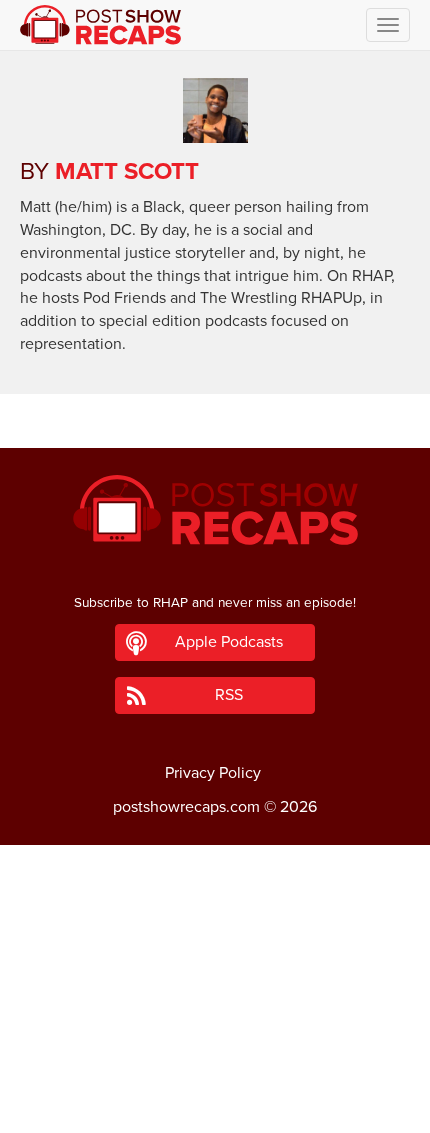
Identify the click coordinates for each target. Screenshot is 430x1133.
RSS (229, 695)
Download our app (215, 1106)
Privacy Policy (213, 773)
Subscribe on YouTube (215, 1061)
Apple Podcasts (229, 642)
